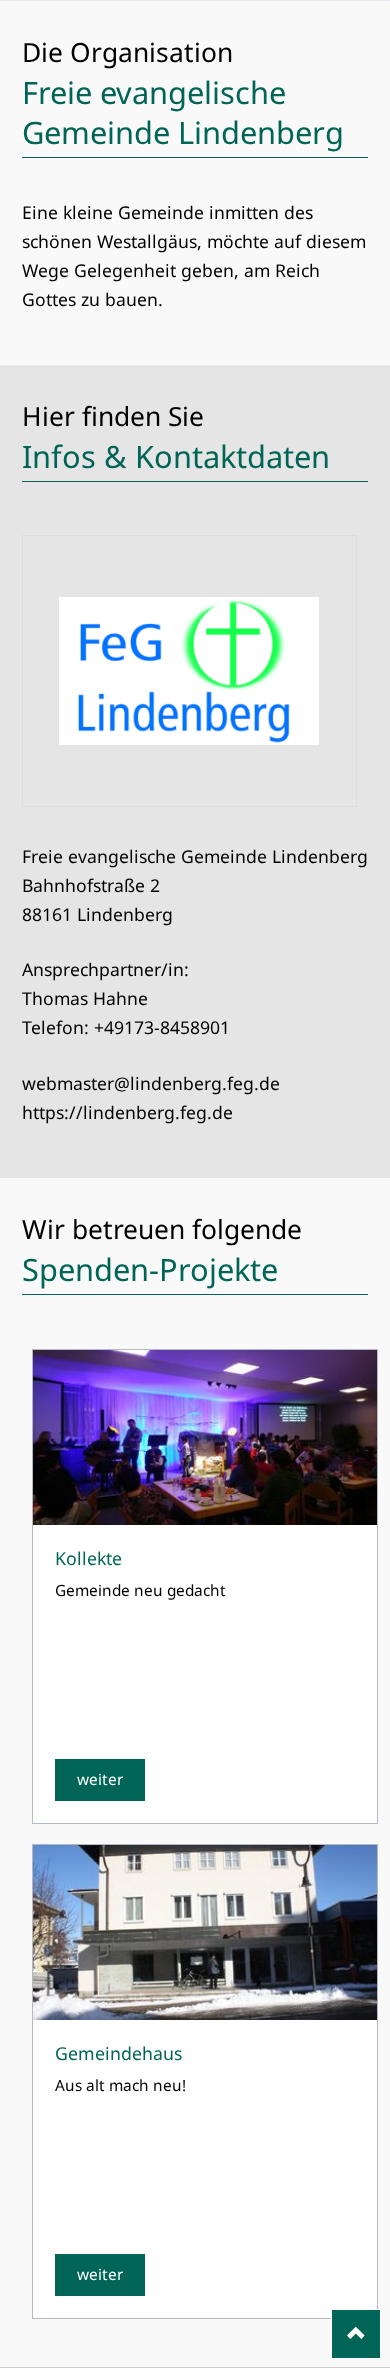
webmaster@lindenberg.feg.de (151, 1083)
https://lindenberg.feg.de (127, 1112)
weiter (100, 1779)
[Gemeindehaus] (205, 1932)
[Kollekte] (205, 1437)
